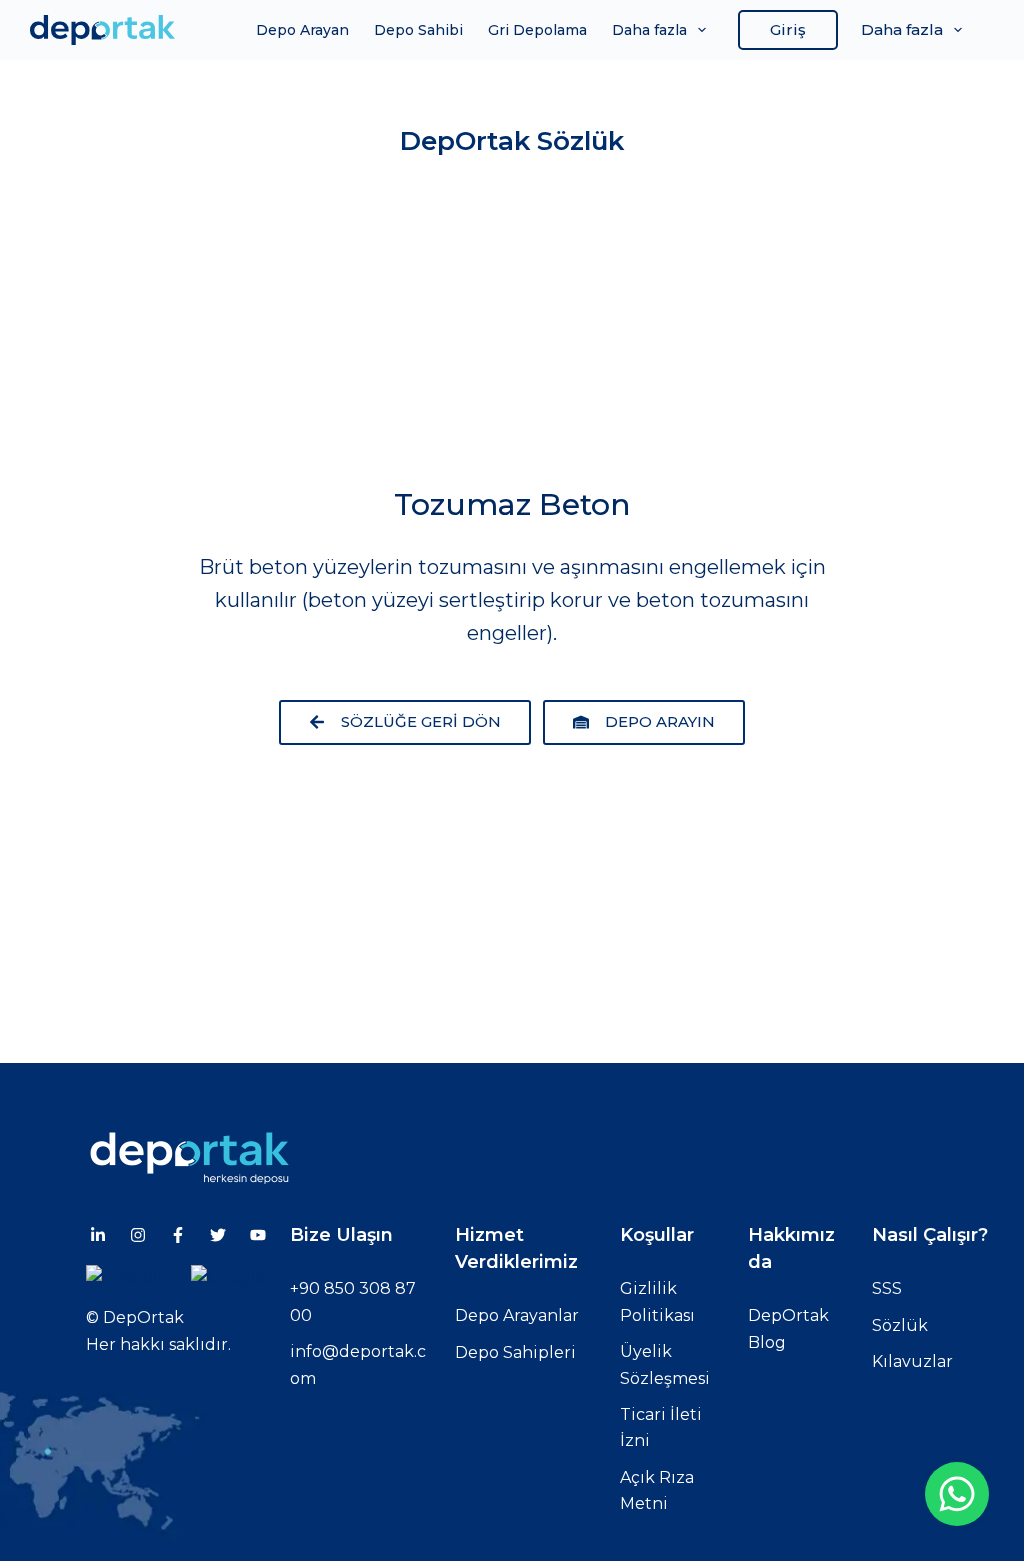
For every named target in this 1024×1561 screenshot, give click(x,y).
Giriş (788, 29)
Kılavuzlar (912, 1361)
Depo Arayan (302, 30)
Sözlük (900, 1325)
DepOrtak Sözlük (512, 141)
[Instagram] (138, 1235)
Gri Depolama (537, 30)
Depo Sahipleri (515, 1352)
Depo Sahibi (418, 30)
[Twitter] (218, 1235)
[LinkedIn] (98, 1235)
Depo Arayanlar (517, 1315)
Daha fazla (649, 30)
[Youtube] (258, 1235)
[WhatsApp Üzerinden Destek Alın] (957, 1494)
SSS (887, 1288)
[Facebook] (178, 1235)
